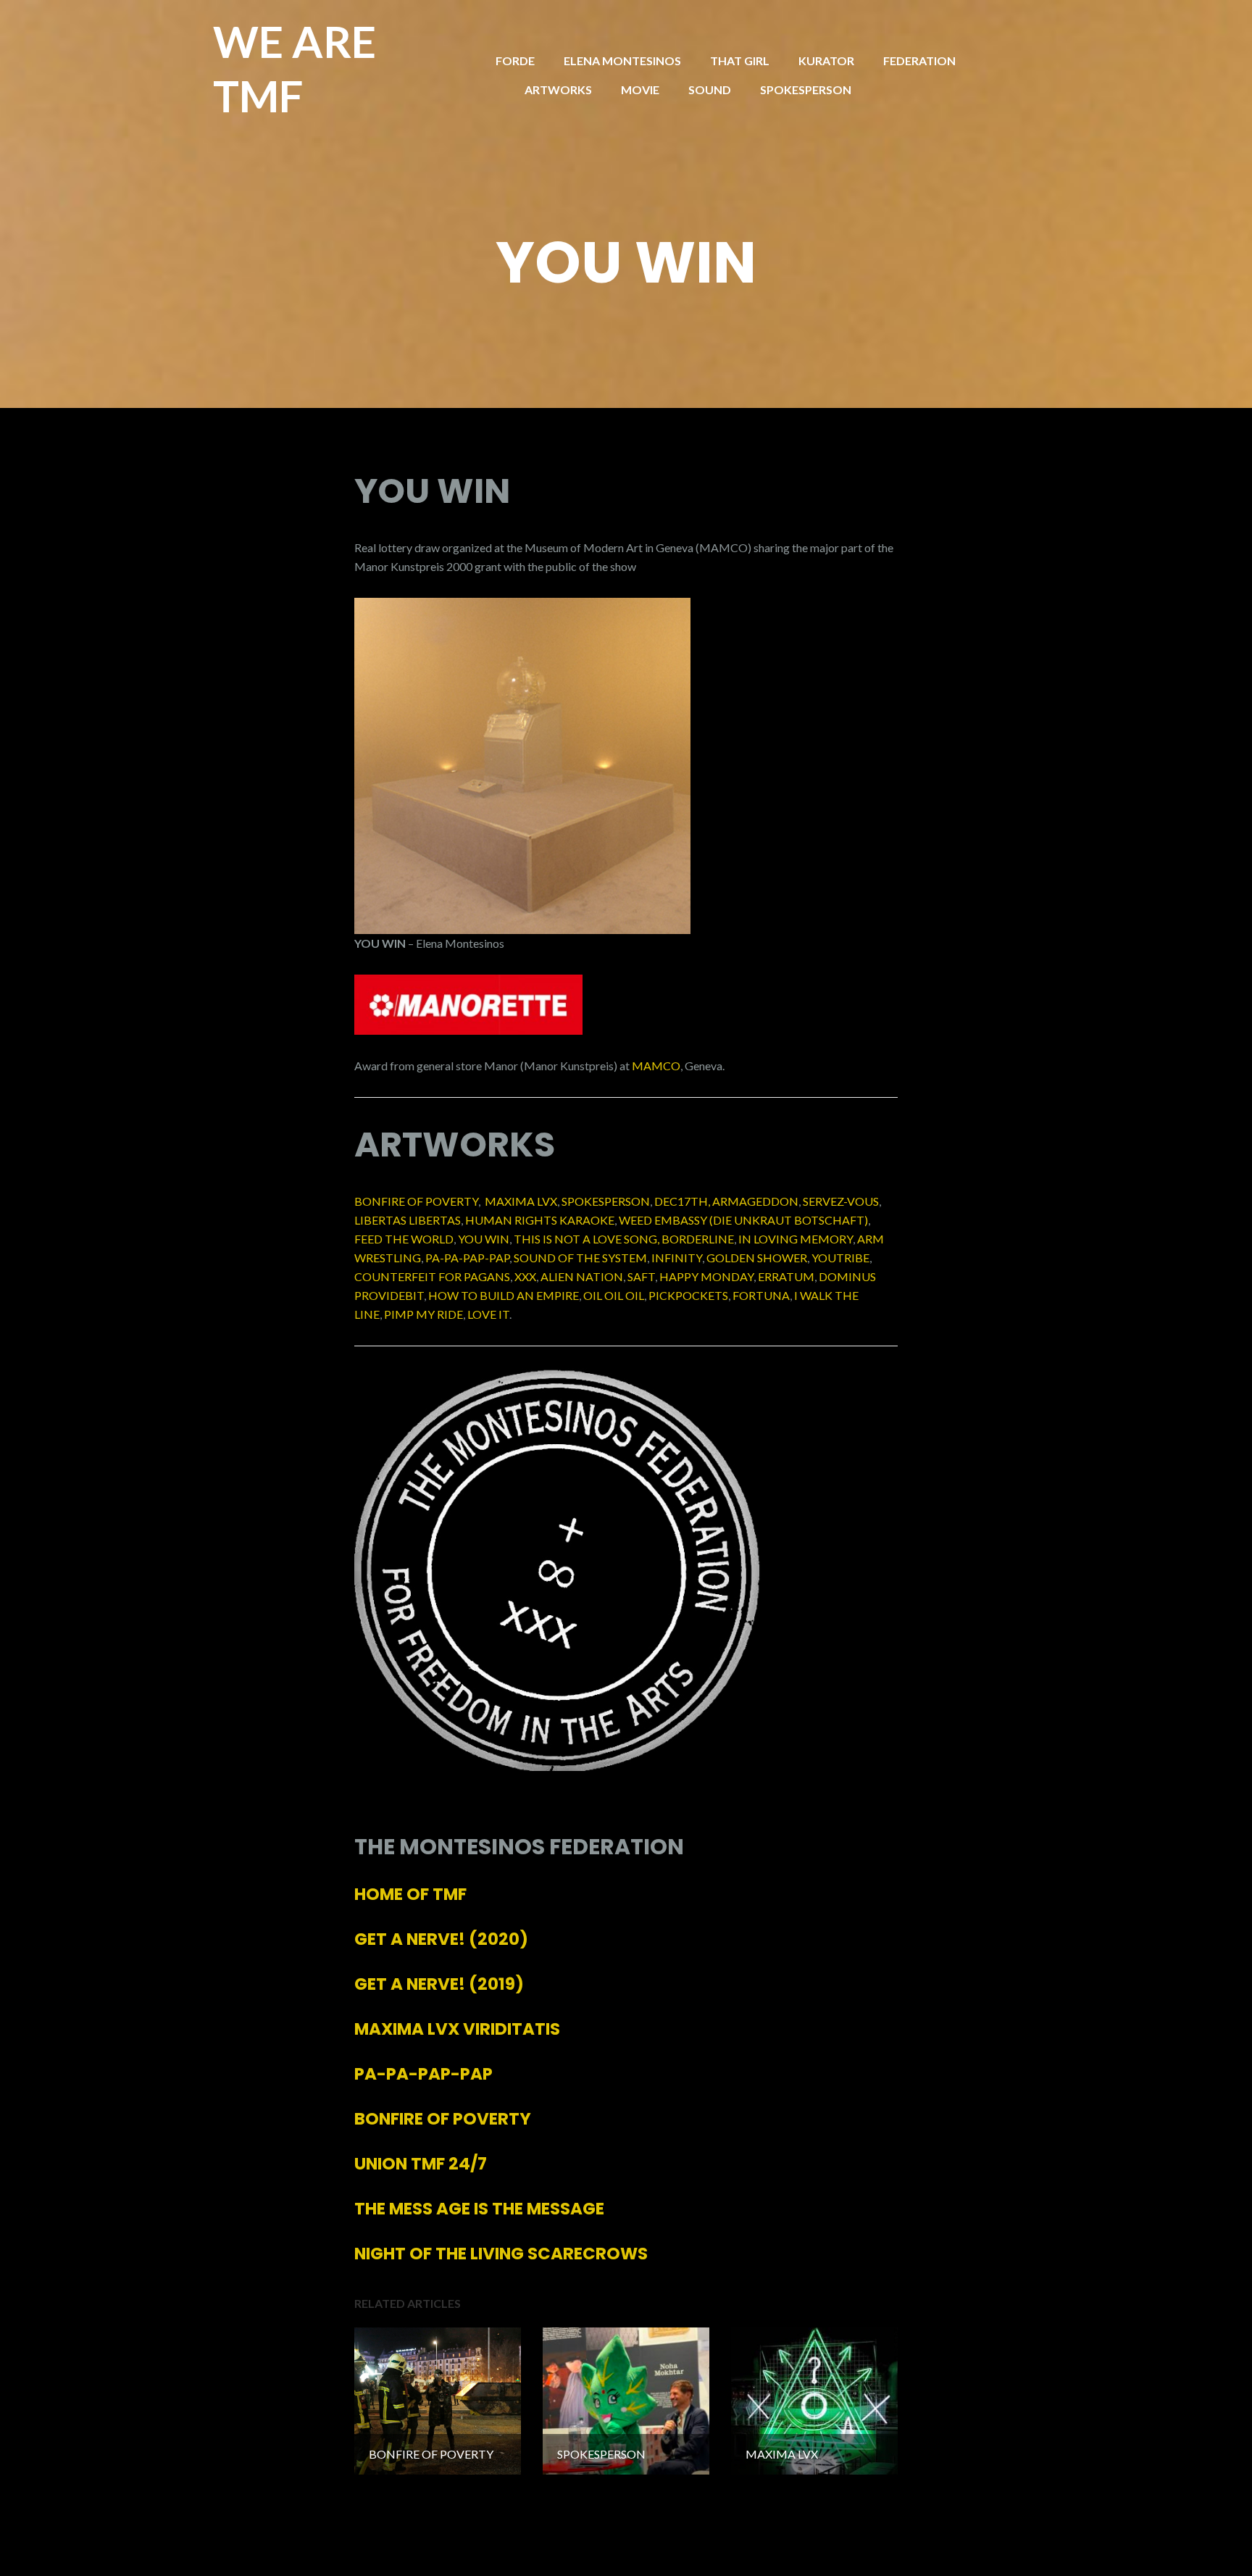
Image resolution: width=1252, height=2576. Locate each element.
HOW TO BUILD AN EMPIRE (504, 1295)
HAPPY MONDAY (706, 1276)
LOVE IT (488, 1314)
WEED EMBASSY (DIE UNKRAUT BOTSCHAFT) (743, 1220)
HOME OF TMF (410, 1894)
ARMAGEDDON (755, 1201)
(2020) (441, 1939)
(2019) (439, 1984)
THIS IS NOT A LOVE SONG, (587, 1239)
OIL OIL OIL (614, 1295)
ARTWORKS (558, 89)
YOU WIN (484, 1239)
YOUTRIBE (840, 1258)
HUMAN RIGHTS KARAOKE (540, 1220)
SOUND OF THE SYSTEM (580, 1258)
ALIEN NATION (582, 1276)
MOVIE (640, 89)
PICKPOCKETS (688, 1295)
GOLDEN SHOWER (757, 1258)
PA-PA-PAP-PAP (467, 1258)
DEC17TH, (682, 1201)
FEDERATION (919, 61)
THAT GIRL (740, 61)
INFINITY (677, 1258)
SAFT (641, 1276)
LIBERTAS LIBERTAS (408, 1220)
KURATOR (826, 61)
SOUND (710, 89)
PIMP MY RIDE (423, 1314)
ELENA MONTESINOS (622, 61)
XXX (525, 1276)
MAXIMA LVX (521, 1201)
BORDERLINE (698, 1239)
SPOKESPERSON (806, 89)
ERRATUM (786, 1276)
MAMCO (656, 1066)
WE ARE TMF (295, 68)
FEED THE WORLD (404, 1239)
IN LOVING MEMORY (796, 1239)
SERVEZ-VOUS (841, 1201)
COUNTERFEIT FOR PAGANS (432, 1276)
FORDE (515, 61)
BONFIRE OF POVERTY (416, 1201)
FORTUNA (761, 1295)
